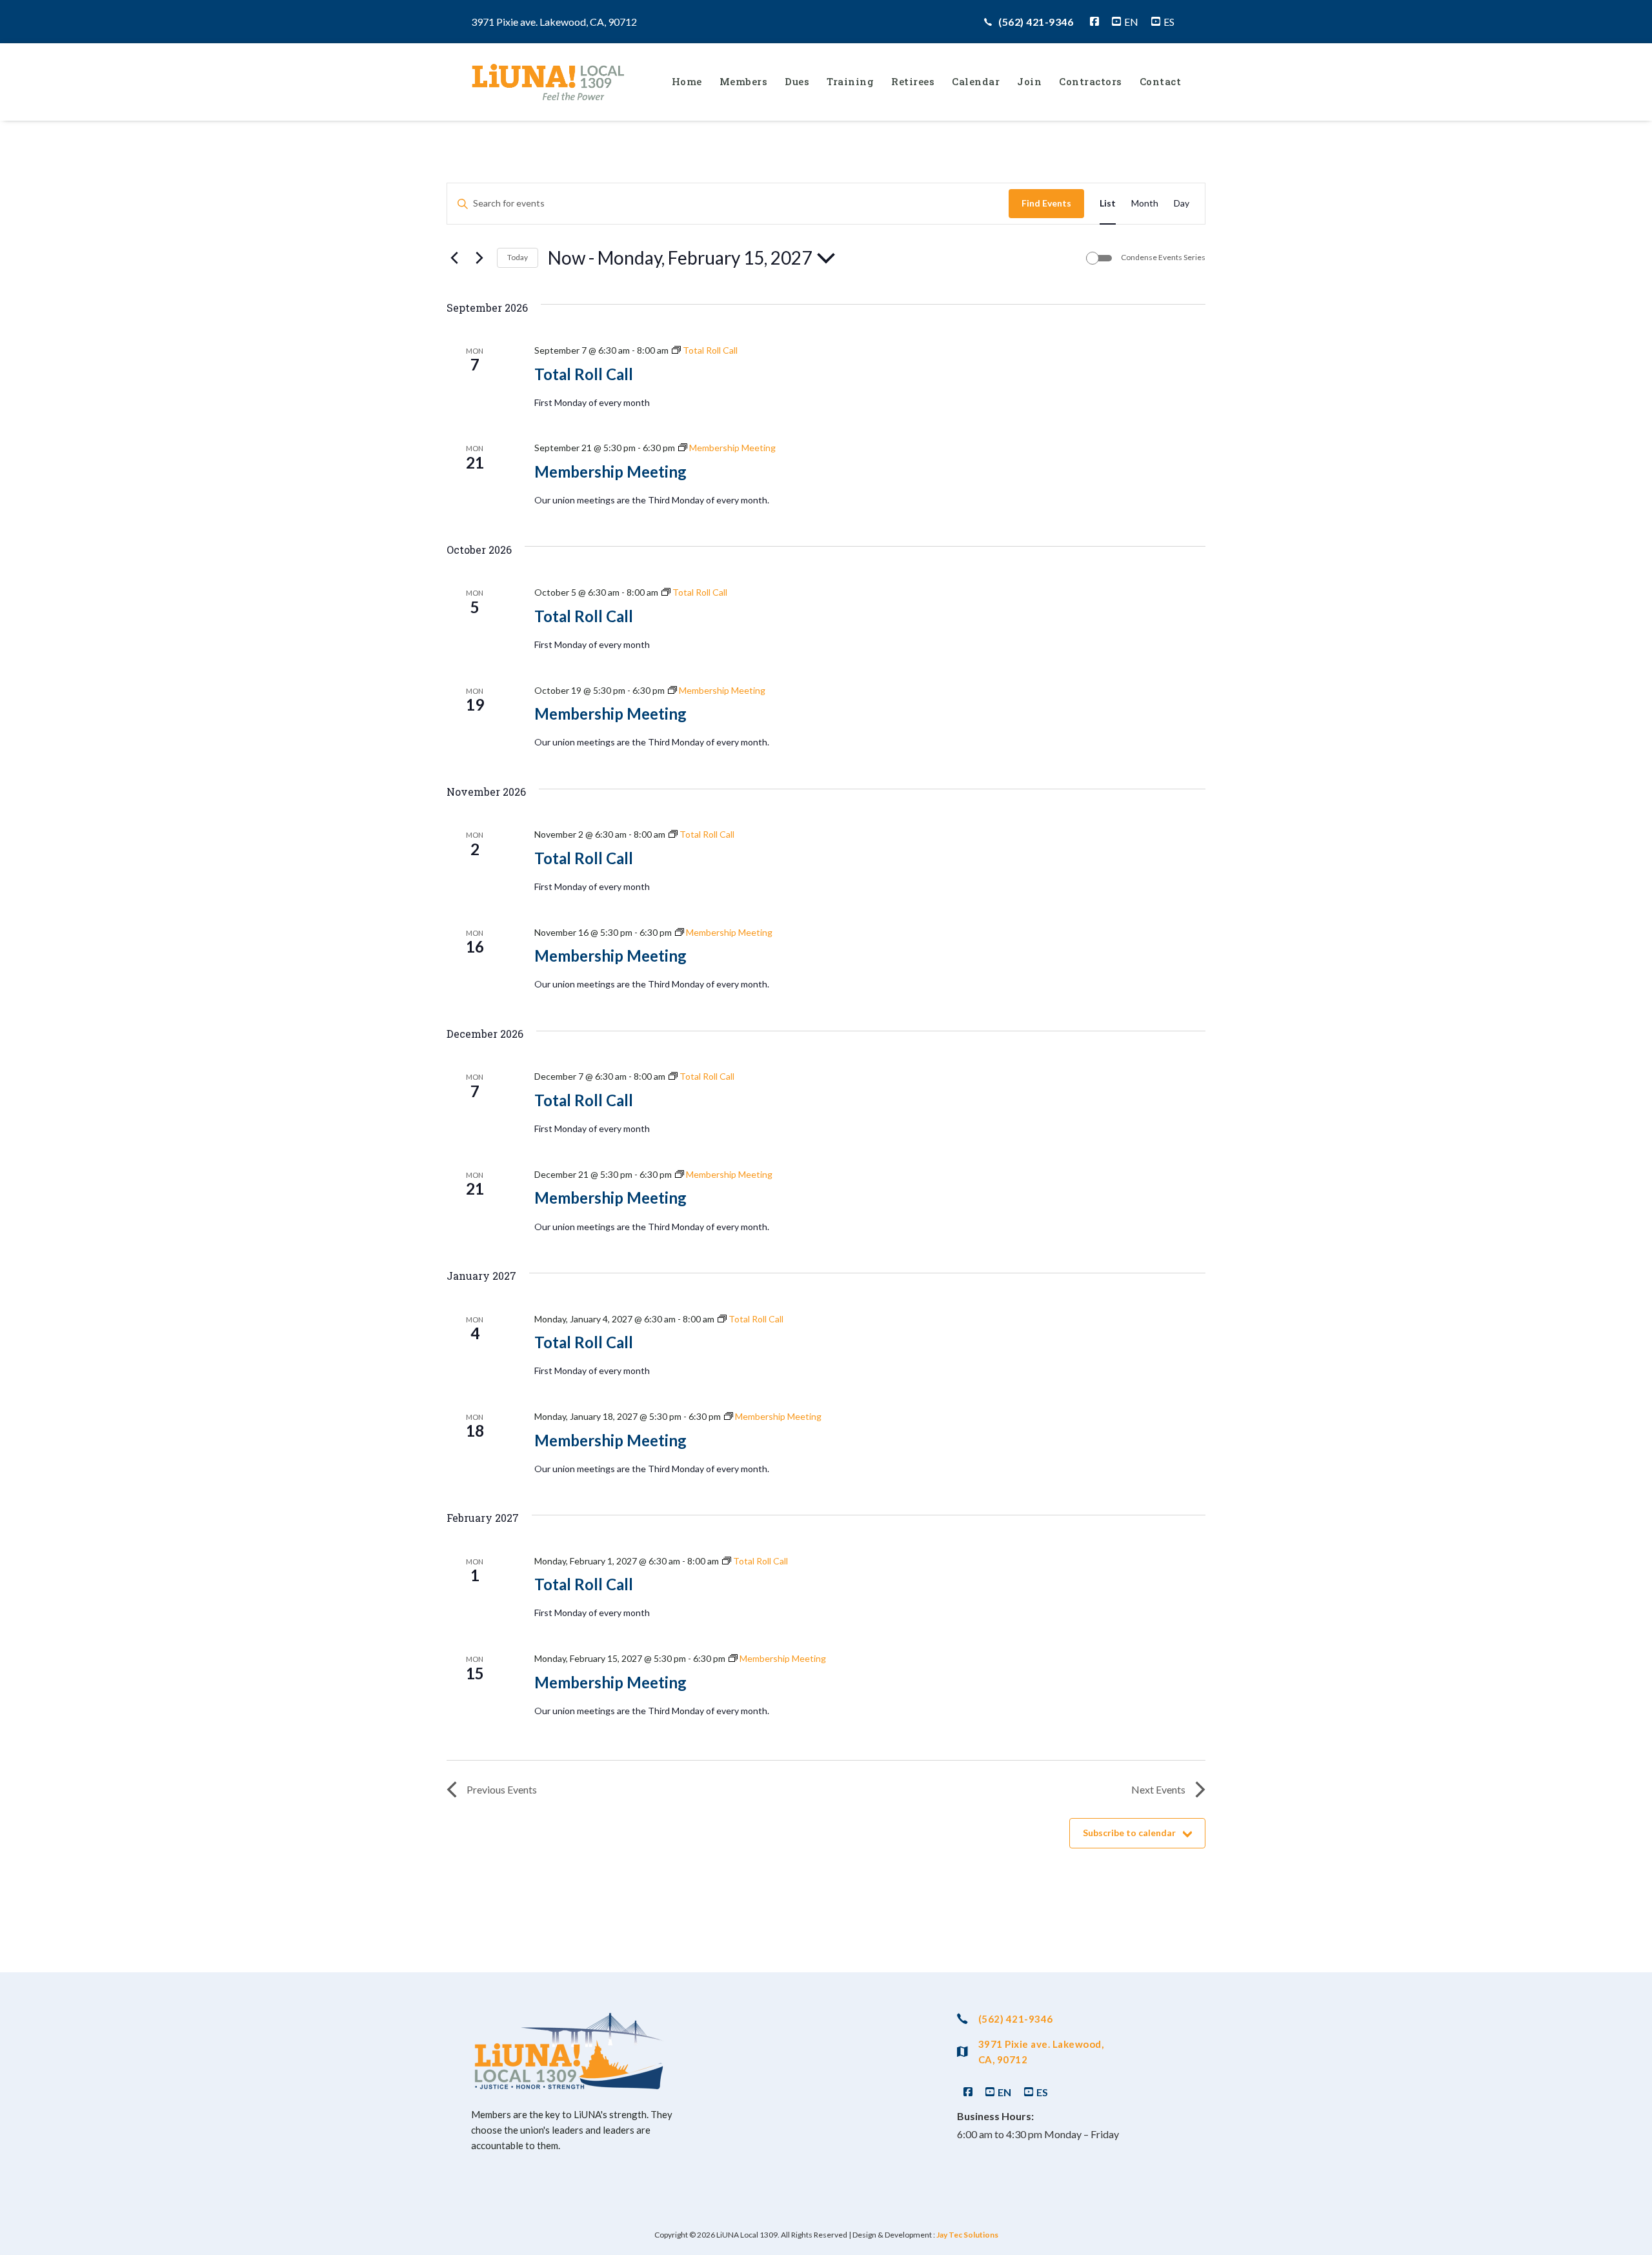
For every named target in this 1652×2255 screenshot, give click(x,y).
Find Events (1046, 203)
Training (850, 81)
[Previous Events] (454, 258)
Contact (1161, 81)
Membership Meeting (610, 471)
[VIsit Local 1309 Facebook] (1094, 22)
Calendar (976, 81)
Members (744, 81)
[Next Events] (479, 258)
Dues (797, 81)
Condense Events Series (1163, 257)
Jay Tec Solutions (967, 2235)
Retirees (913, 81)
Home (687, 81)
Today (518, 257)
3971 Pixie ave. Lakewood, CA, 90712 (1041, 2052)
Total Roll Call (584, 374)
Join (1029, 81)
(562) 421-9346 (1036, 22)
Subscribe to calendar (1129, 1833)
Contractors (1091, 81)
